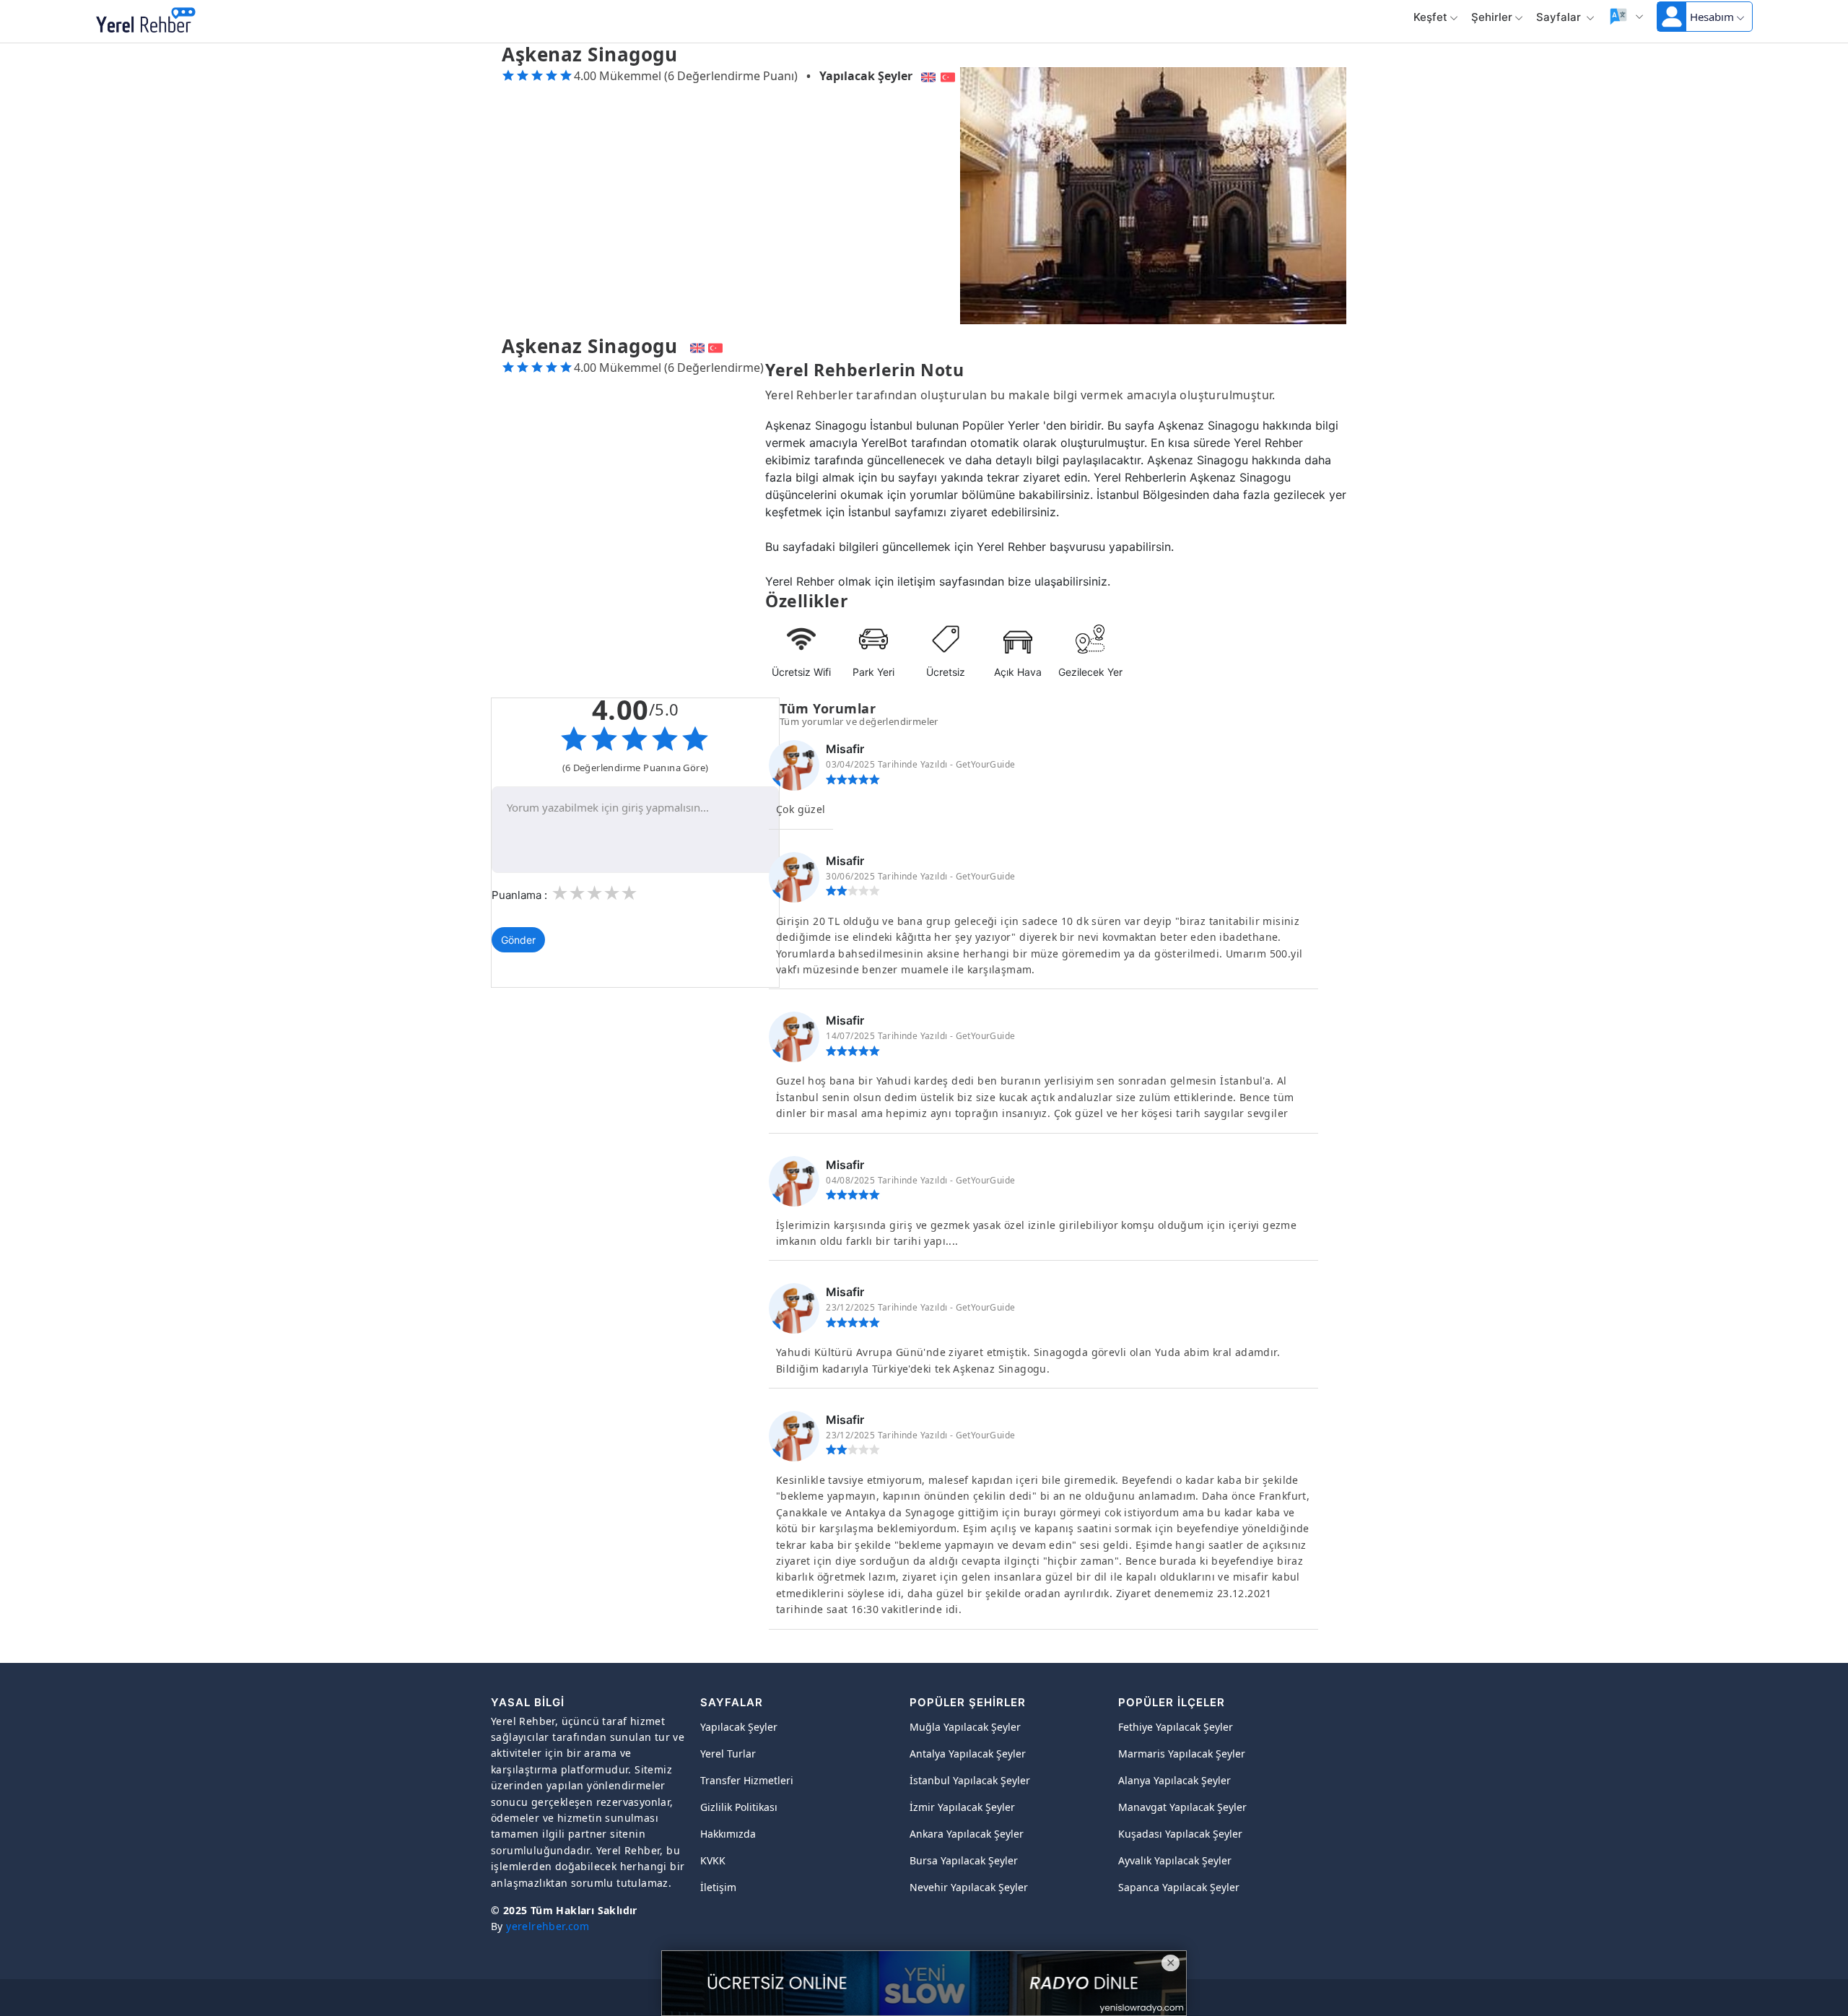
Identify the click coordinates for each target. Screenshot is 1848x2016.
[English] (927, 76)
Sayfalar (1560, 17)
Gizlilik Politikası (739, 1807)
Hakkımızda (728, 1834)
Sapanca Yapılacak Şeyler (1179, 1887)
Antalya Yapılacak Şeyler (968, 1754)
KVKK (713, 1860)
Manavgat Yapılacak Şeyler (1182, 1807)
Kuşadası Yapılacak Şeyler (1180, 1834)
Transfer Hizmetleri (747, 1780)
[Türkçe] (950, 76)
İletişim (718, 1887)
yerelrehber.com (548, 1926)
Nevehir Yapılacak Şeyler (969, 1887)
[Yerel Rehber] (146, 22)
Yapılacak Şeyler (866, 76)
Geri (227, 22)
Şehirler (1492, 17)
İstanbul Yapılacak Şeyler (970, 1780)
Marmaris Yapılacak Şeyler (1182, 1754)
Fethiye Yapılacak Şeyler (1176, 1727)
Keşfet (1430, 17)
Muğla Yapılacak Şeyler (965, 1727)
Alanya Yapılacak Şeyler (1174, 1780)
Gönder (518, 940)
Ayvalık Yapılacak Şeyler (1175, 1860)
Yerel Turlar (728, 1754)
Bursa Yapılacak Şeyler (964, 1860)
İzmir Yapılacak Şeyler (962, 1807)
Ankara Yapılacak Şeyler (967, 1834)
